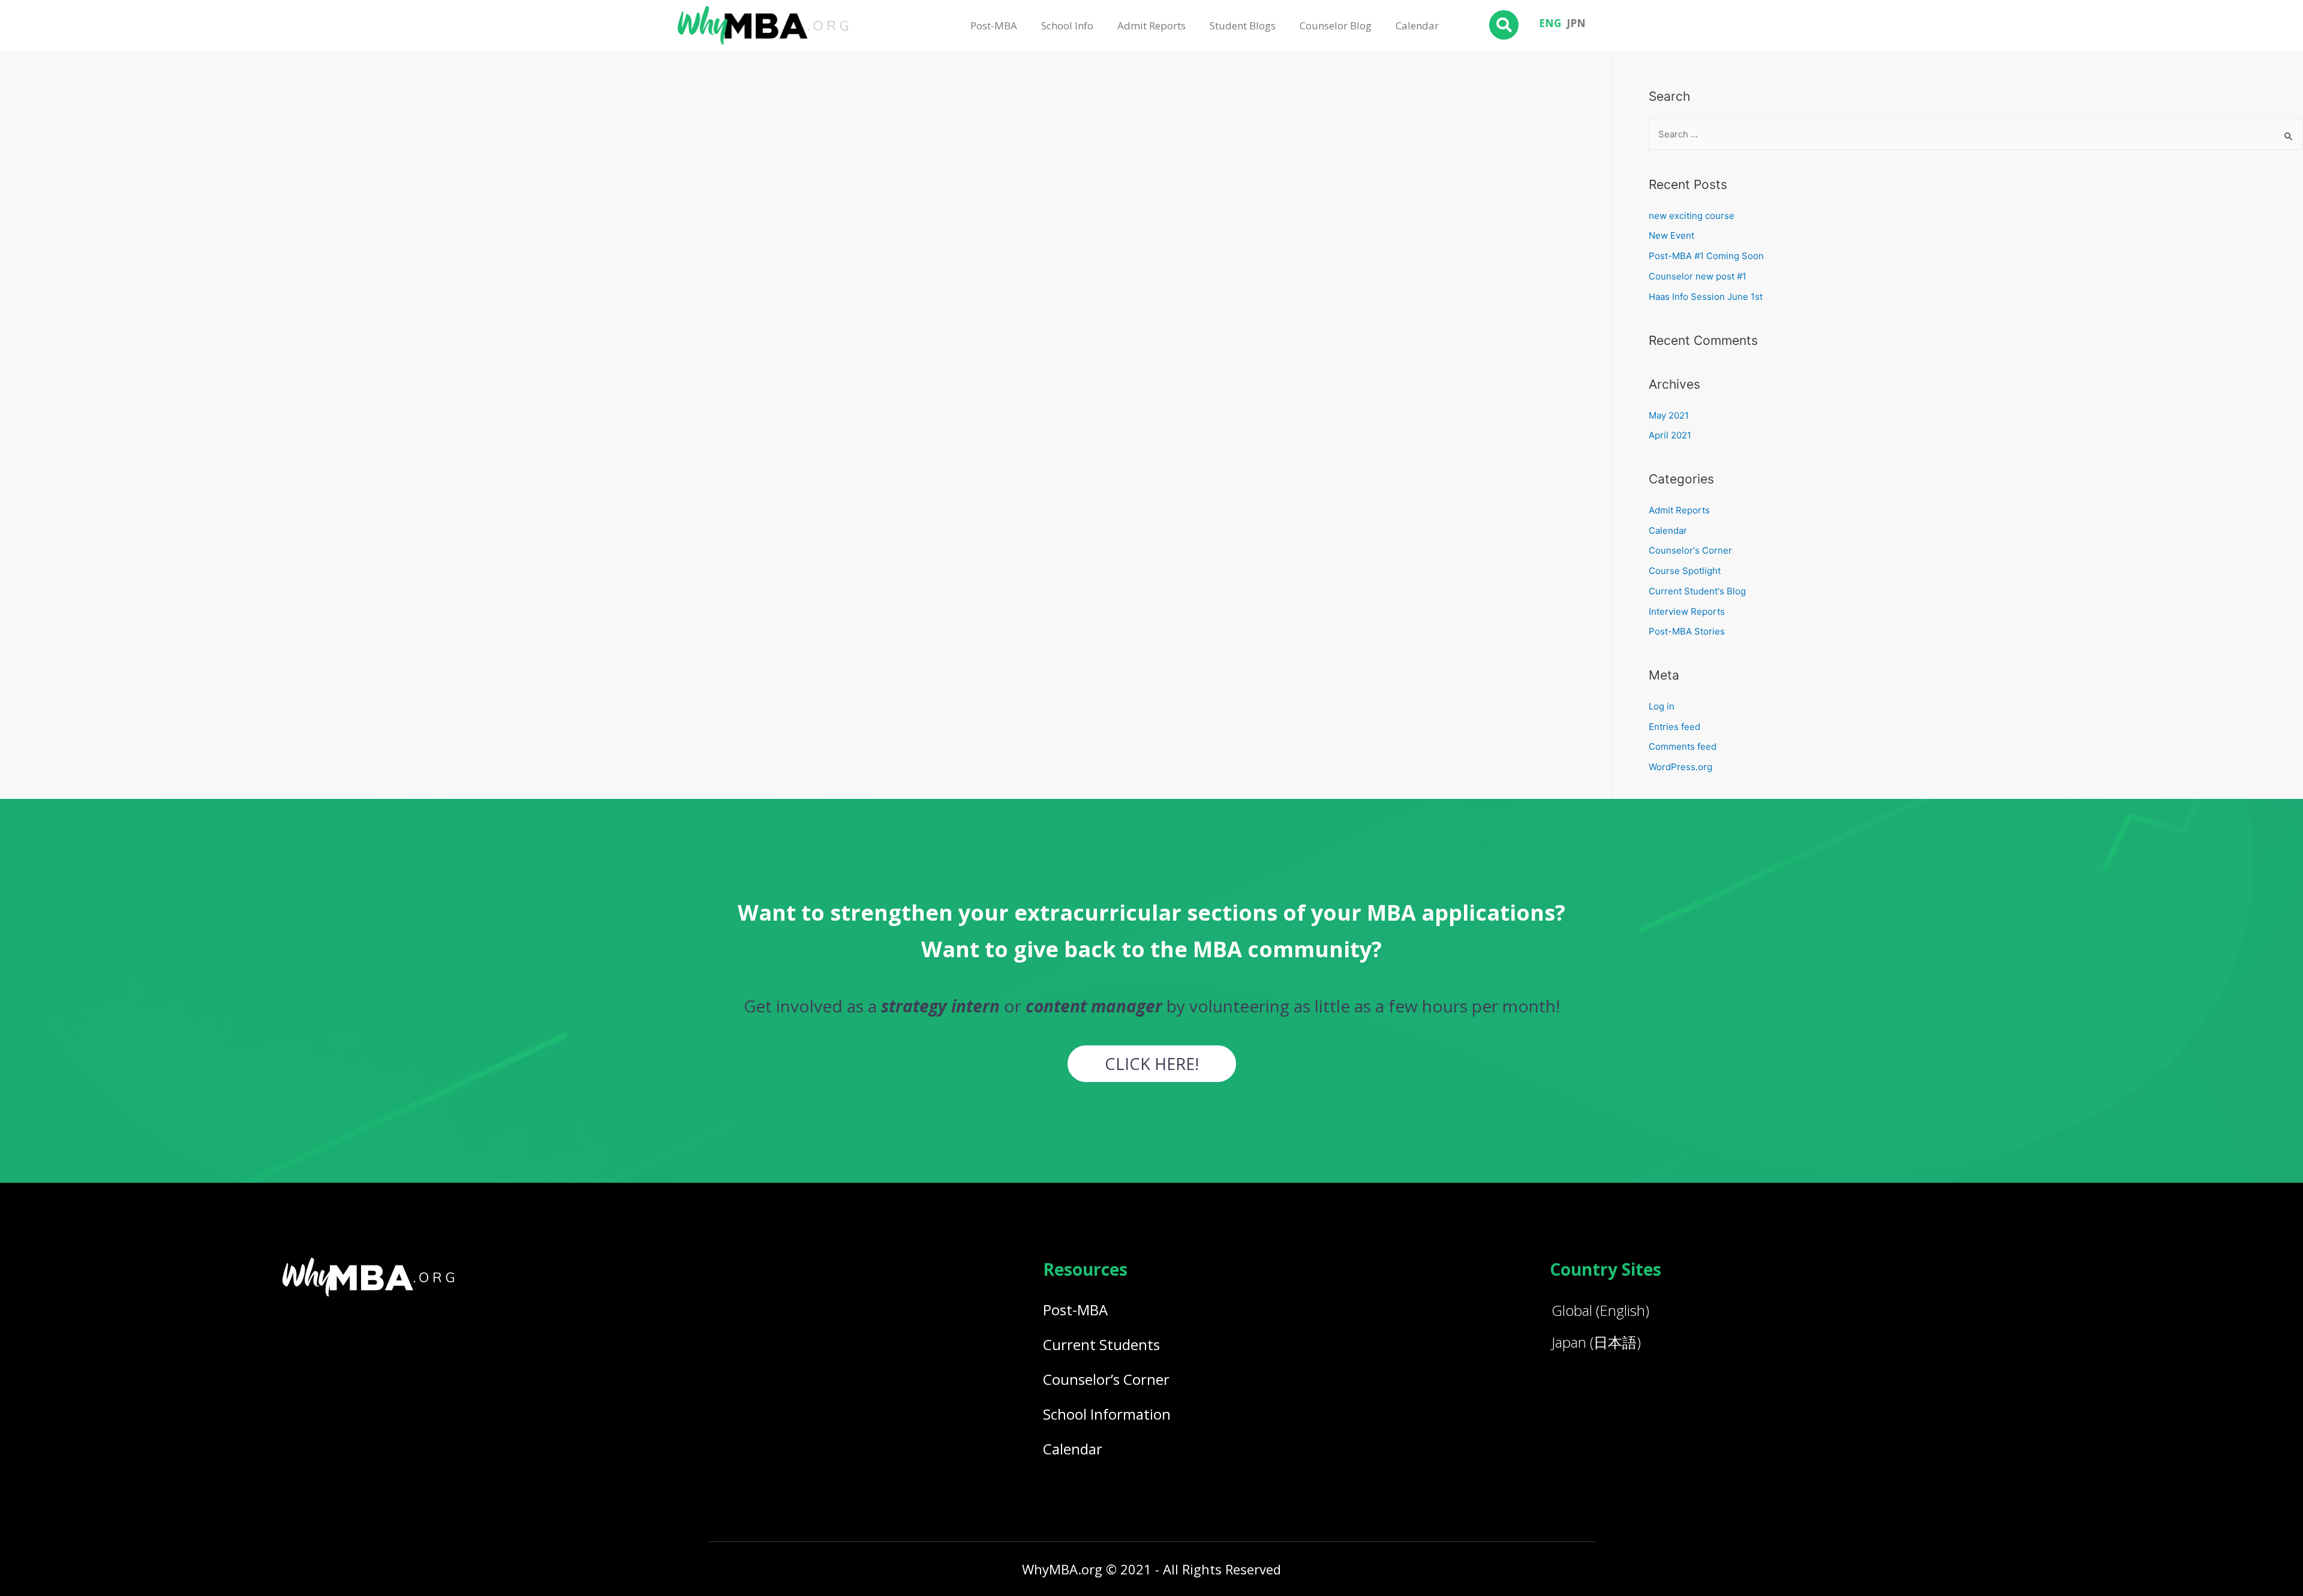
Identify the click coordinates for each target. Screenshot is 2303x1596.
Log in (1662, 706)
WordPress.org (1680, 767)
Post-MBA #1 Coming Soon (1706, 256)
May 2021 (1669, 415)
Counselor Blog (1336, 25)
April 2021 (1670, 435)
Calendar (1417, 25)
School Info (1067, 25)
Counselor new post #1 (1698, 276)
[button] (1152, 1064)
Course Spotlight (1685, 571)
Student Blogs (1243, 25)
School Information (1107, 1414)
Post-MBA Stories (1687, 631)
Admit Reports (1151, 25)
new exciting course (1692, 216)
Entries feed (1674, 727)
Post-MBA (994, 25)
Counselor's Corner (1690, 550)
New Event (1671, 235)
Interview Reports (1687, 611)
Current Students (1101, 1344)
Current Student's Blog (1697, 591)
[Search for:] (1976, 134)
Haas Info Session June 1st (1706, 297)
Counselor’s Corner (1106, 1379)
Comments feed (1683, 746)
